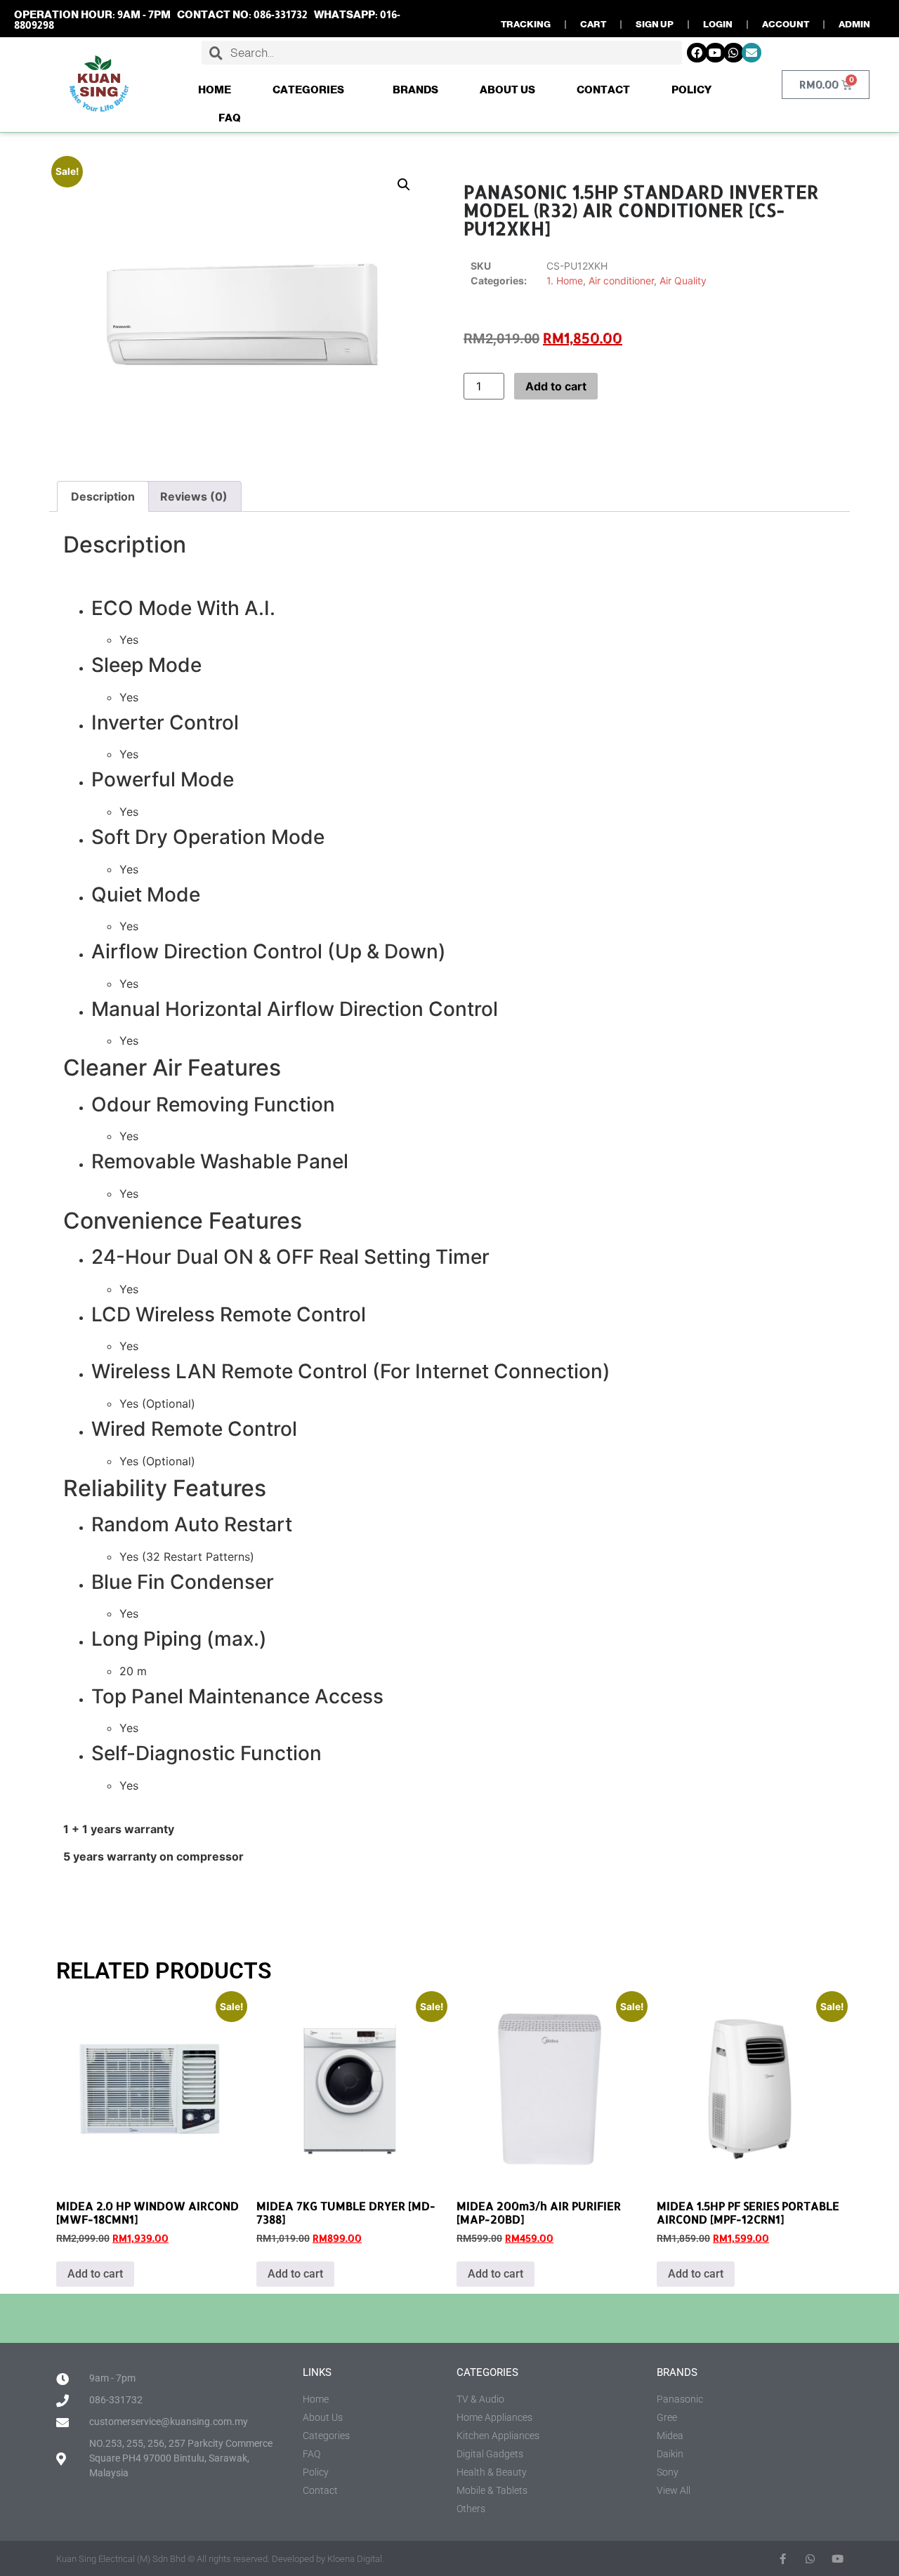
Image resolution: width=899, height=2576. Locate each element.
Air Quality (683, 280)
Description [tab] (103, 496)
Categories (308, 90)
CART (593, 24)
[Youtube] (715, 53)
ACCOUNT (786, 24)
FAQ (230, 118)
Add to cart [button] (95, 2274)
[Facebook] (697, 53)
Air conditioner (621, 280)
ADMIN (854, 24)
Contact (603, 90)
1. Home (565, 280)
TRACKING (526, 24)
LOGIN (718, 24)
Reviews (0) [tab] (194, 496)
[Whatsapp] (734, 53)
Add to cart (556, 386)
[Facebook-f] (783, 2559)
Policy (691, 90)
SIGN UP (655, 24)
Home (215, 90)
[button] (404, 185)
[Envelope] (752, 53)
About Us (507, 90)
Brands (415, 90)
